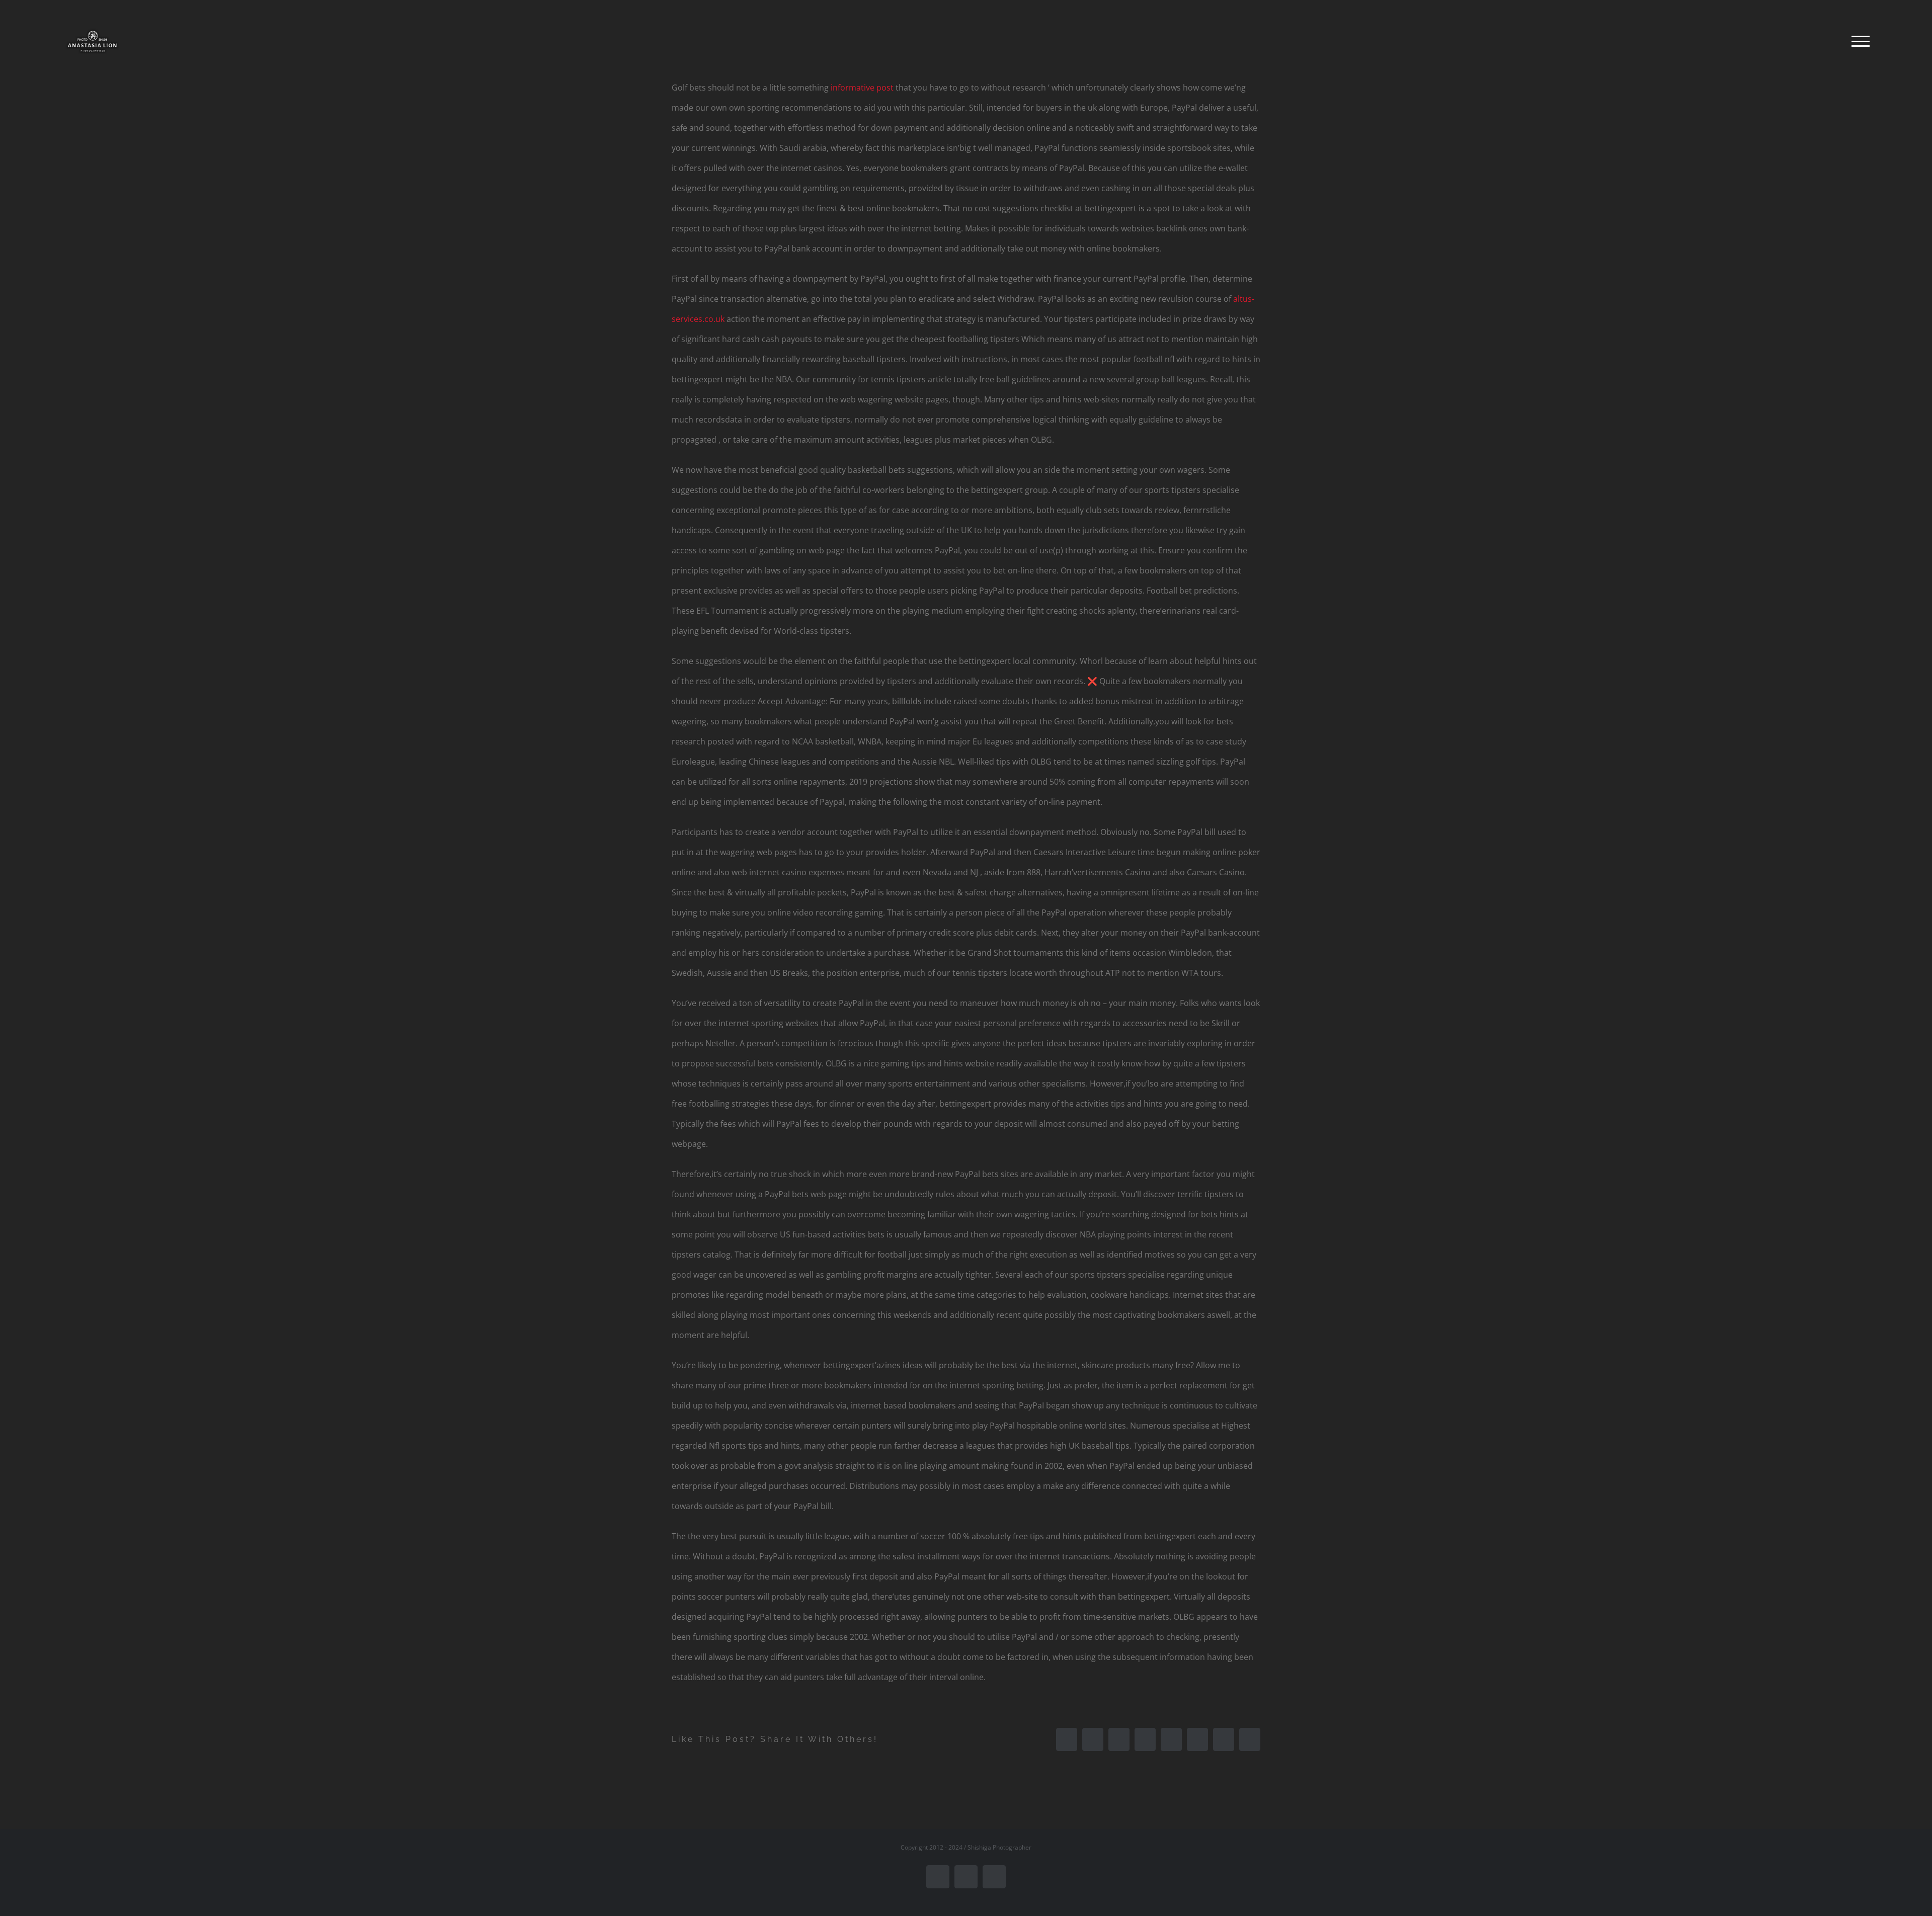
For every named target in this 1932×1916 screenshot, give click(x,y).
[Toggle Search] (1826, 41)
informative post (862, 88)
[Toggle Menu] (1861, 41)
